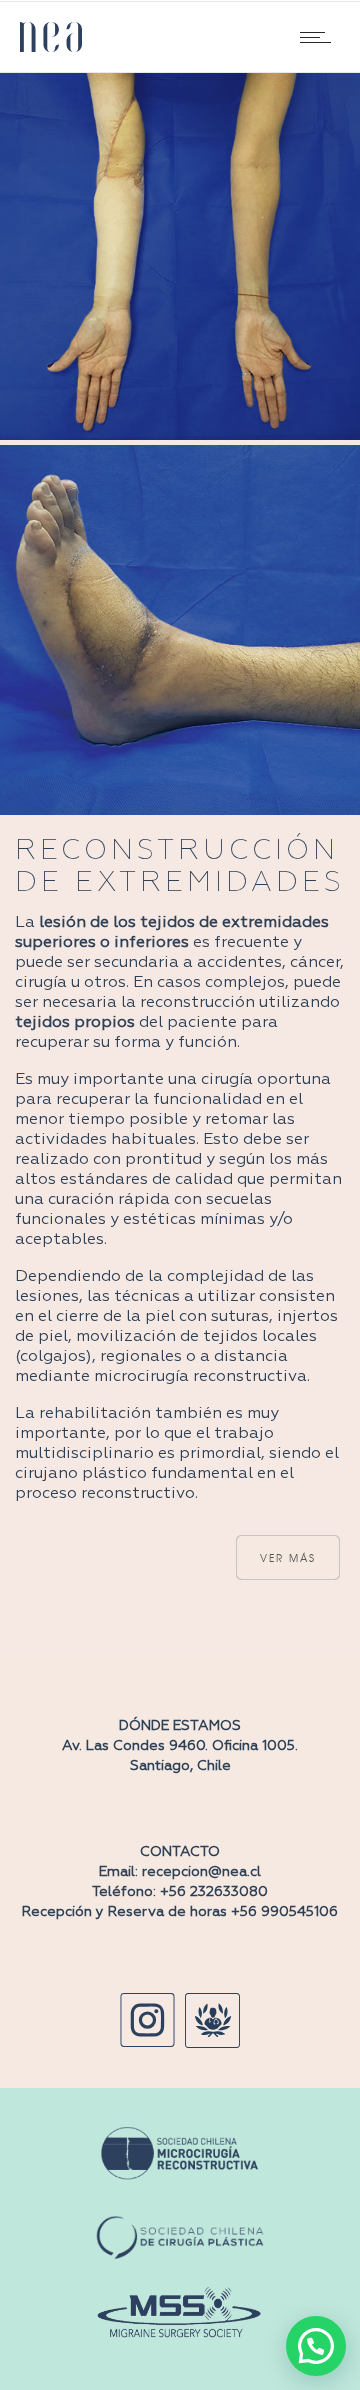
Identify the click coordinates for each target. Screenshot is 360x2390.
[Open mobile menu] (320, 37)
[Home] (51, 37)
